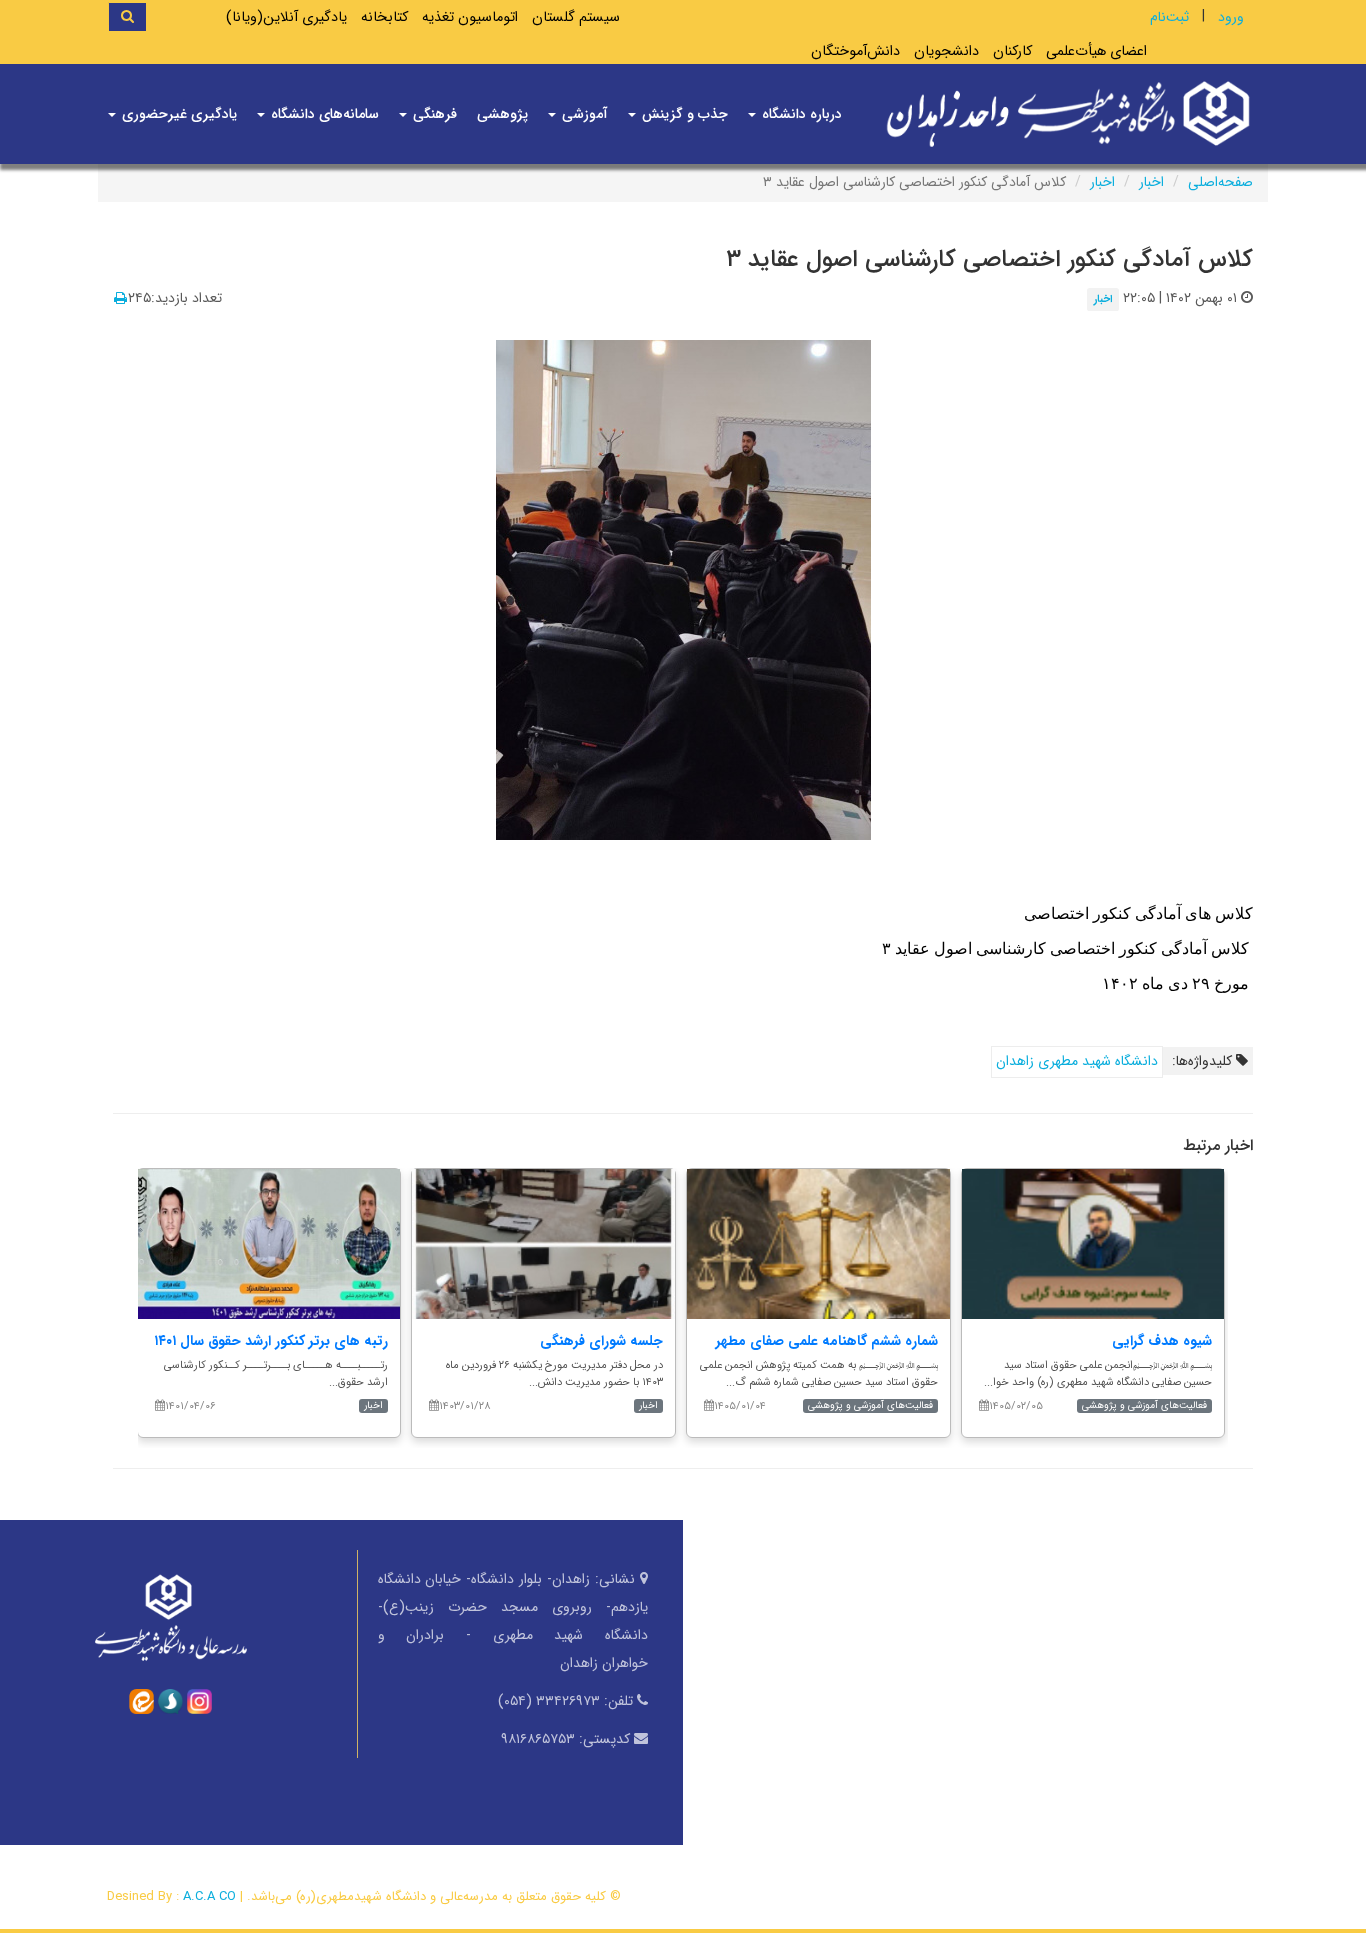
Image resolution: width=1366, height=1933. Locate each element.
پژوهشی (502, 114)
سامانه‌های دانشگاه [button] (323, 114)
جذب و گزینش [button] (683, 114)
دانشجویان (946, 51)
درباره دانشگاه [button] (800, 114)
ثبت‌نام (1169, 17)
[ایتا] (141, 1700)
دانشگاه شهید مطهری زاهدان (1077, 1061)
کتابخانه (384, 17)
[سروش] (170, 1700)
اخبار (1151, 182)
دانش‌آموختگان (855, 51)
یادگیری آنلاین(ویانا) (286, 17)
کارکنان (1012, 51)
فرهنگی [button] (433, 114)
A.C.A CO (209, 1896)
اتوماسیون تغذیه (470, 17)
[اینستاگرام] (199, 1700)
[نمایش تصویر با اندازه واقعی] (683, 588)
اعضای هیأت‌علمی (1096, 51)
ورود (1231, 17)
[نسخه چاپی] (120, 299)
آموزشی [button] (583, 114)
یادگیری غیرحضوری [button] (177, 114)
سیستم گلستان (576, 17)
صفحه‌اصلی (1220, 182)
